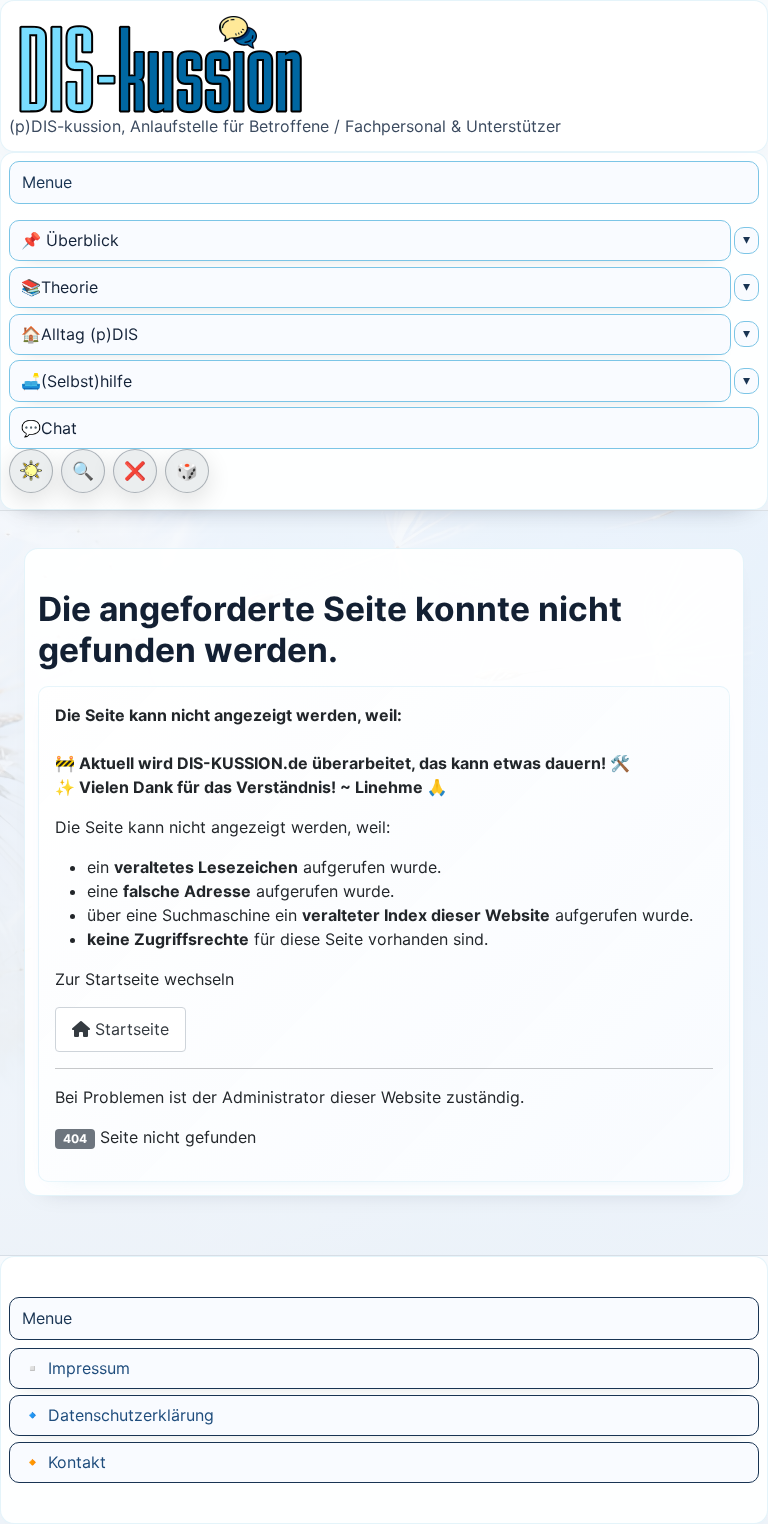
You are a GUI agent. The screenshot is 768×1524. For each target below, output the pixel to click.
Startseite (129, 1029)
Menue (47, 182)
